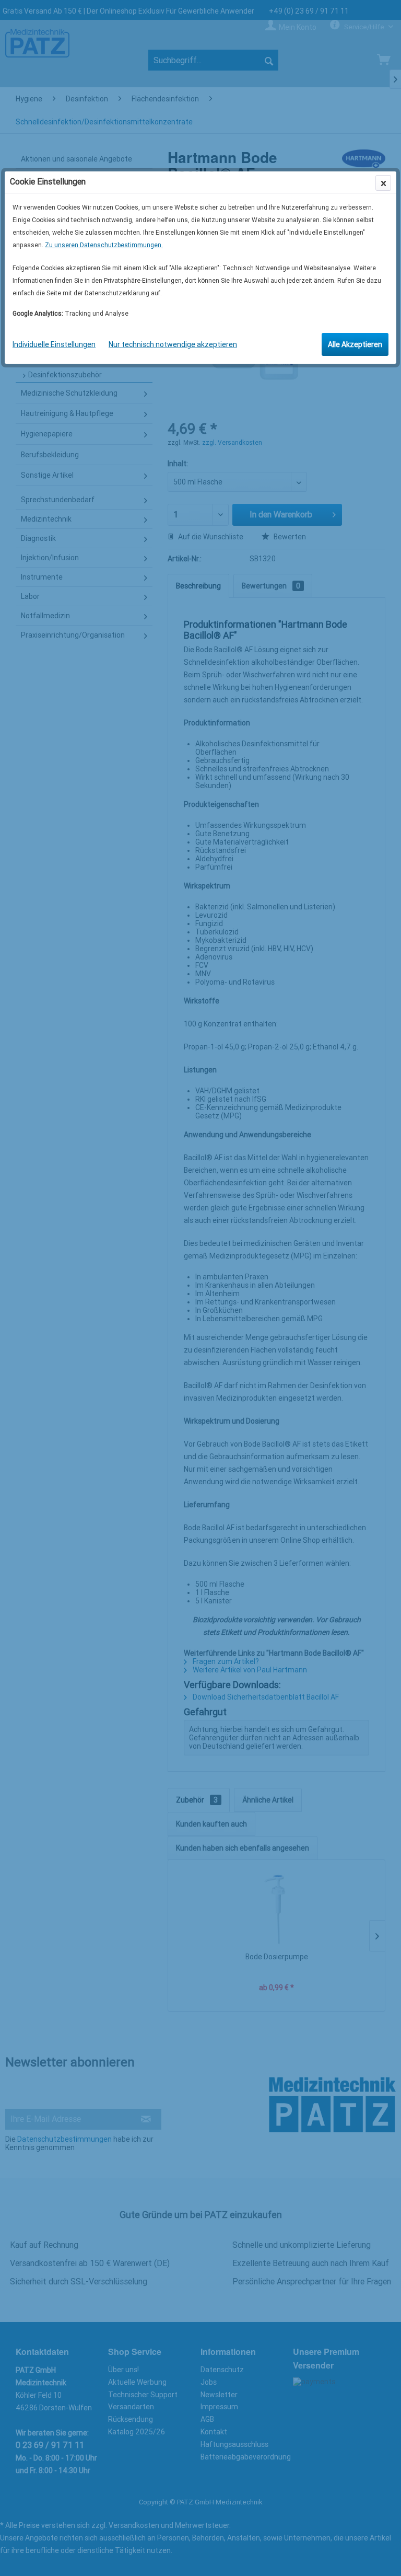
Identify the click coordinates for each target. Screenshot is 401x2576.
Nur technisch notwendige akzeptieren (173, 344)
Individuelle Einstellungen (54, 344)
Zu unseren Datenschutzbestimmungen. (104, 245)
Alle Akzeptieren (355, 344)
